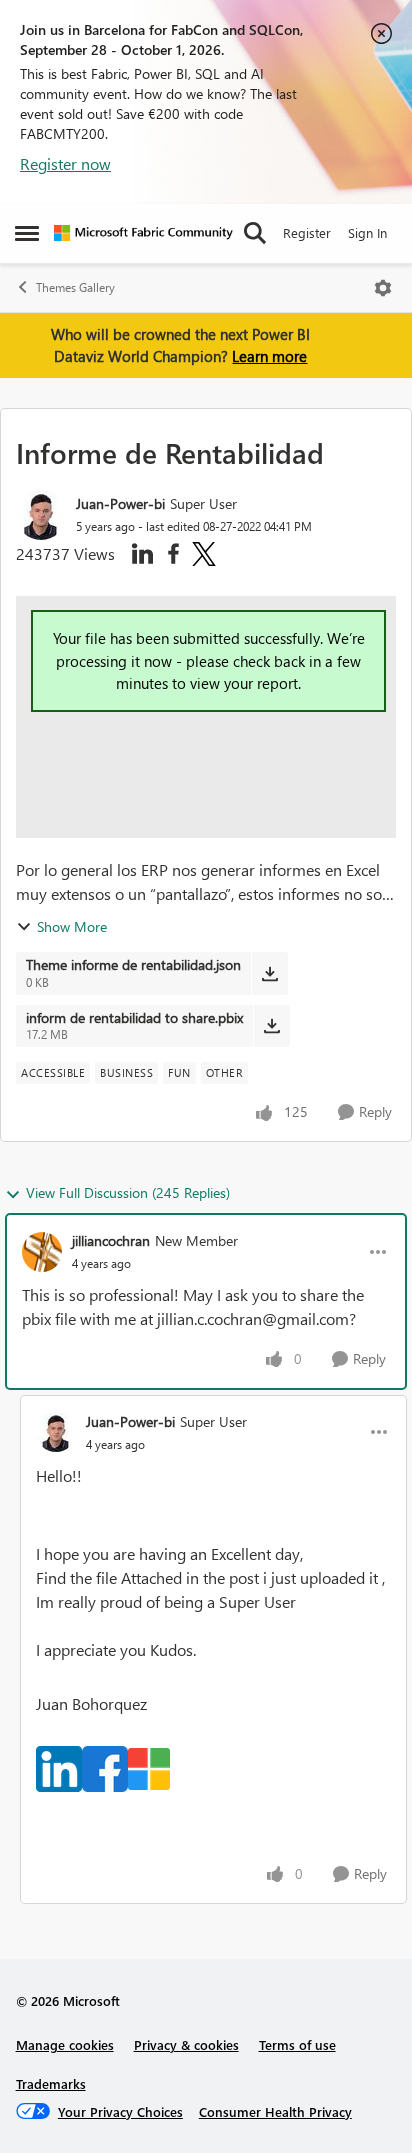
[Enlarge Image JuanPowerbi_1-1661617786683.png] (105, 1769)
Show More (72, 926)
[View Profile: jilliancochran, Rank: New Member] (42, 1252)
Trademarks (51, 2083)
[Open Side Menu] (27, 233)
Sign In (367, 232)
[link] (59, 1766)
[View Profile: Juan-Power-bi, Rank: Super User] (41, 515)
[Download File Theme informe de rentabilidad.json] (269, 973)
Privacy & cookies (186, 2044)
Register (307, 232)
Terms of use (297, 2044)
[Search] (255, 233)
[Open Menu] (383, 288)
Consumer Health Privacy (275, 2111)
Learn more (269, 356)
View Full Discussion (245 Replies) (128, 1192)
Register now (65, 163)
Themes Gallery (75, 287)
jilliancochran (111, 1240)
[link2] (105, 1766)
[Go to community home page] (143, 233)
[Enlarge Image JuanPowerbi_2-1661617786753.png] (149, 1769)
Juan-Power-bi (120, 503)
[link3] (149, 1766)
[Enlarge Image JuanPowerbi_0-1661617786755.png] (59, 1769)
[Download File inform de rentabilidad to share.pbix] (271, 1026)
